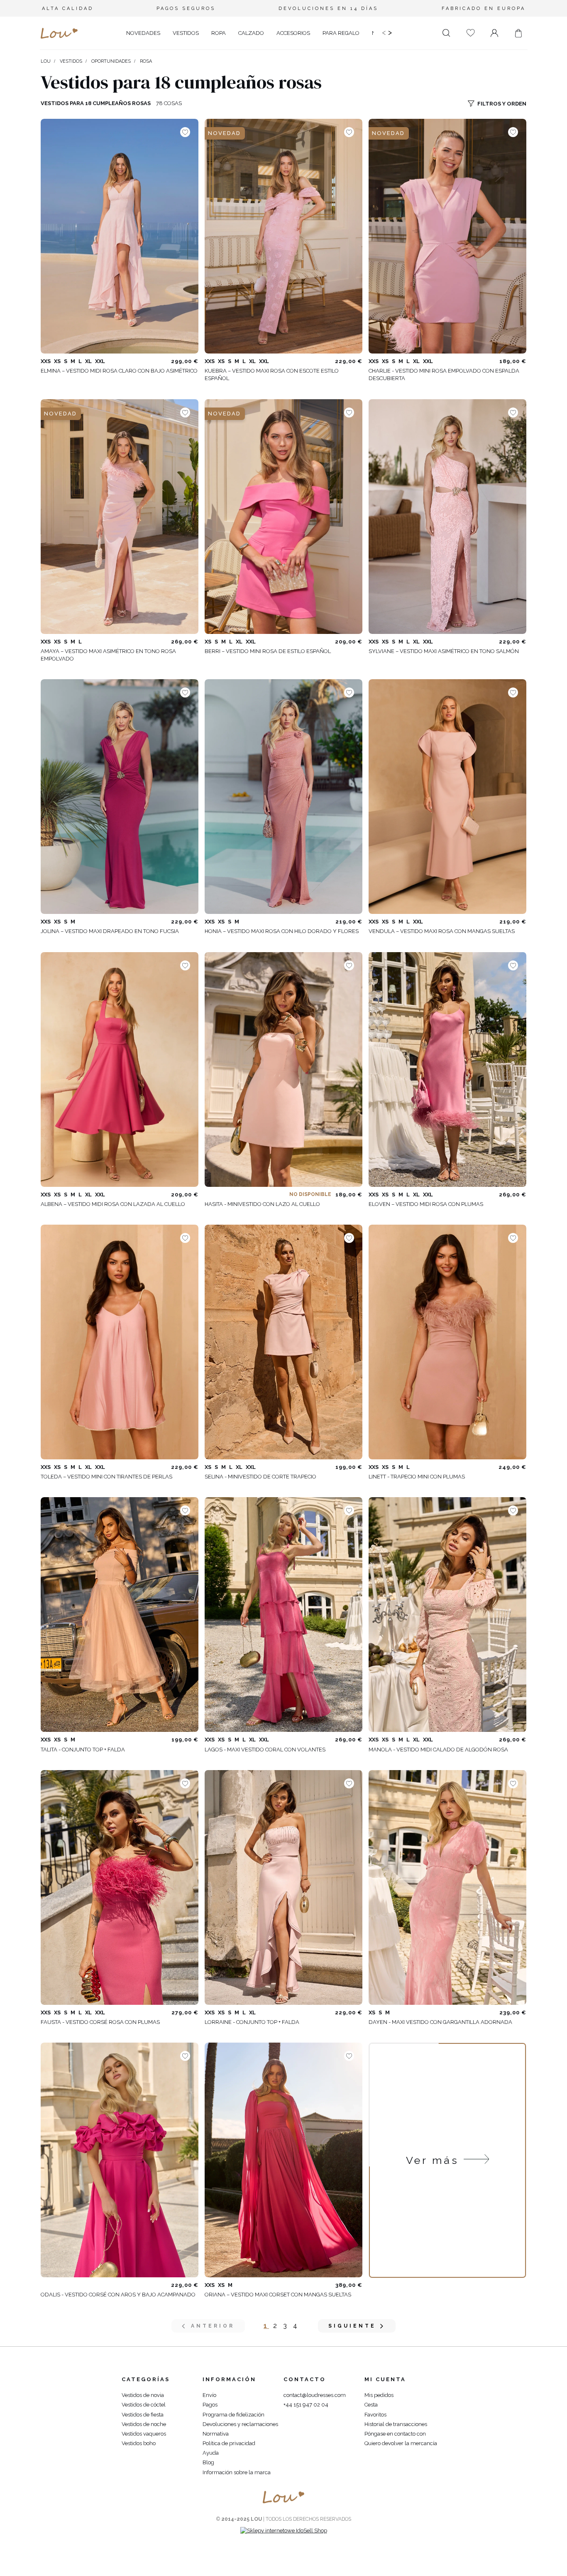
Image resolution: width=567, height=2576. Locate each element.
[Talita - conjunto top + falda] (120, 1615)
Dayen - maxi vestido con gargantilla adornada (440, 2022)
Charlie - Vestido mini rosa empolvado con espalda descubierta (444, 374)
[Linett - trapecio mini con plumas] (447, 1342)
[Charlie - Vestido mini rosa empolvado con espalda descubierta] (447, 236)
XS (57, 361)
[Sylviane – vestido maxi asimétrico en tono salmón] (447, 517)
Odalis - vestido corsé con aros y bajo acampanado (118, 2295)
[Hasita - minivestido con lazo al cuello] (283, 1069)
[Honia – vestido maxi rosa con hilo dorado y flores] (283, 797)
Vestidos (71, 61)
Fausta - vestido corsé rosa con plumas (100, 2022)
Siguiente (352, 2326)
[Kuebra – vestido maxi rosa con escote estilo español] (283, 236)
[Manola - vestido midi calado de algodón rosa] (447, 1615)
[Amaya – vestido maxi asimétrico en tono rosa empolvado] (120, 517)
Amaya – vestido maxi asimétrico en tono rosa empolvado (108, 655)
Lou (46, 61)
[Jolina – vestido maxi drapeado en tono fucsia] (120, 797)
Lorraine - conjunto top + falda (252, 2022)
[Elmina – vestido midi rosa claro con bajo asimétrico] (120, 236)
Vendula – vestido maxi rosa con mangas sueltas (442, 931)
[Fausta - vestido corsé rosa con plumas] (120, 1887)
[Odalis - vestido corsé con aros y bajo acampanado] (120, 2160)
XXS (46, 361)
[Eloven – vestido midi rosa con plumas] (447, 1069)
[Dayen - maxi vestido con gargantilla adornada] (447, 1887)
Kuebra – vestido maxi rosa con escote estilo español (272, 374)
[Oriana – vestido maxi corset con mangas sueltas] (283, 2160)
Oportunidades (111, 61)
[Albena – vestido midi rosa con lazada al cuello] (120, 1069)
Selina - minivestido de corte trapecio (260, 1477)
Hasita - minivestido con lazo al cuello (262, 1204)
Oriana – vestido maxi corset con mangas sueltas (278, 2295)
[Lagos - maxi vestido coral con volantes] (283, 1615)
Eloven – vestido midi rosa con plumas (426, 1204)
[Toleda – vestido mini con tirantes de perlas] (120, 1342)
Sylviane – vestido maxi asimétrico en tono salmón (444, 651)
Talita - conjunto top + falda (83, 1750)
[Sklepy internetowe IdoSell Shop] (284, 2531)
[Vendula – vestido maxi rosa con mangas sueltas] (447, 797)
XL (88, 361)
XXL (100, 361)
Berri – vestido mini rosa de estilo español (268, 651)
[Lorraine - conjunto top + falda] (283, 1887)
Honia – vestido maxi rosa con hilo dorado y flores (282, 931)
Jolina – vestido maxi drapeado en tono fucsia (110, 931)
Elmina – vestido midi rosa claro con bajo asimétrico (119, 371)
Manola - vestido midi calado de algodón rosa (438, 1750)
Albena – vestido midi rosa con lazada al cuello (113, 1204)
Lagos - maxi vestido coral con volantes (265, 1750)
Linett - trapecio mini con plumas (417, 1477)
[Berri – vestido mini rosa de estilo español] (283, 517)
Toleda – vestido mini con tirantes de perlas (106, 1477)
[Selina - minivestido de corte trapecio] (283, 1342)
